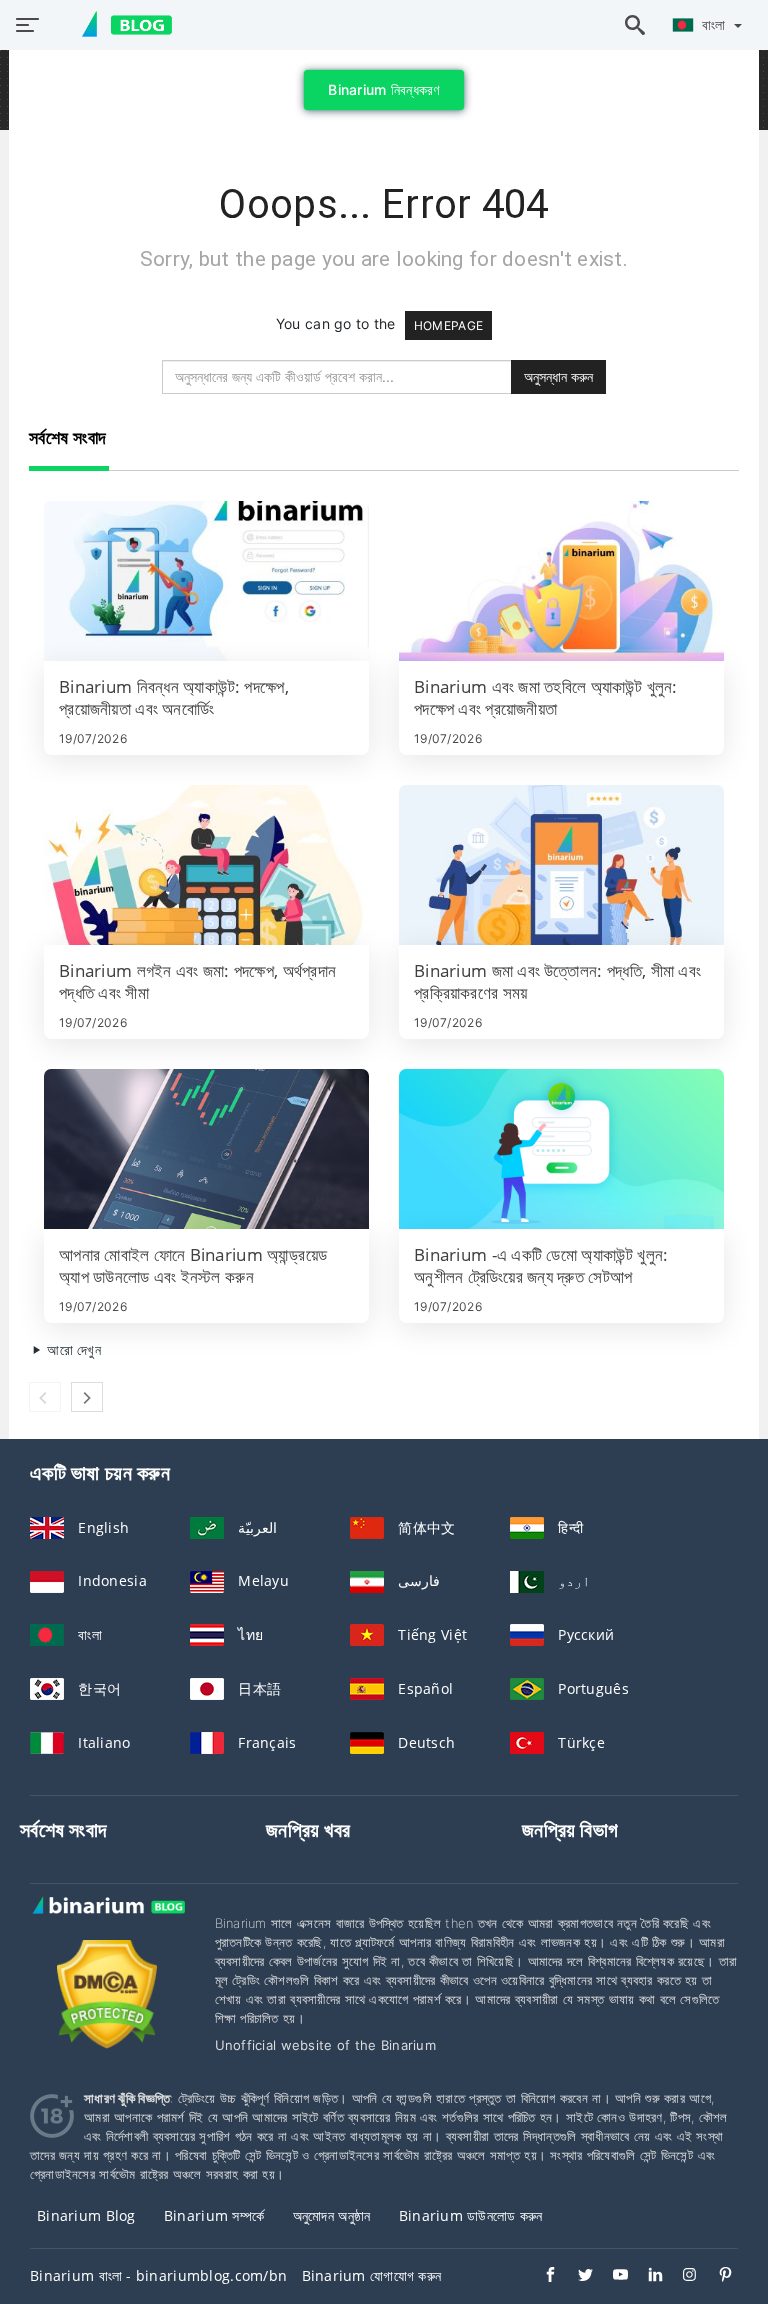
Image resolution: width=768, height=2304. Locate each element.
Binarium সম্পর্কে (214, 2215)
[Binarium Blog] (107, 1925)
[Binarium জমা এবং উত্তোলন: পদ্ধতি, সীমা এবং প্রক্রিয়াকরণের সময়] (561, 865)
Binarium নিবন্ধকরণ (383, 89)
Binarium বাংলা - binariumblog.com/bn (158, 2275)
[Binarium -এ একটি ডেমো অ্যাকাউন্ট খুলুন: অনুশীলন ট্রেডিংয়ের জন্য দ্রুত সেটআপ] (561, 1149)
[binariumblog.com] (116, 25)
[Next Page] (87, 1397)
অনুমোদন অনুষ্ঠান (332, 2215)
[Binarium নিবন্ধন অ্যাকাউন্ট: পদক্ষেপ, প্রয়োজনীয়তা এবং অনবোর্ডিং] (206, 581)
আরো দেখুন (72, 1349)
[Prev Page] (45, 1397)
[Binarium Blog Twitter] (575, 2277)
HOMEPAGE (448, 325)
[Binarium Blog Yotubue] (610, 2277)
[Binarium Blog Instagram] (680, 2277)
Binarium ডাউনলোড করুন (471, 2215)
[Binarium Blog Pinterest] (715, 2277)
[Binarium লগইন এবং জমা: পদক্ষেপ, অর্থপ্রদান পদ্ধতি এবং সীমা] (206, 865)
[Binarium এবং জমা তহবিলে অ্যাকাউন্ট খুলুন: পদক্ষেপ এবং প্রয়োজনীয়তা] (561, 581)
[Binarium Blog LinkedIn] (645, 2277)
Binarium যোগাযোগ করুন (372, 2275)
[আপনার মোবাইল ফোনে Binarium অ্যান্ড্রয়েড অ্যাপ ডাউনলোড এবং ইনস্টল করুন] (206, 1149)
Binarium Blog (86, 2215)
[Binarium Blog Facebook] (540, 2277)
